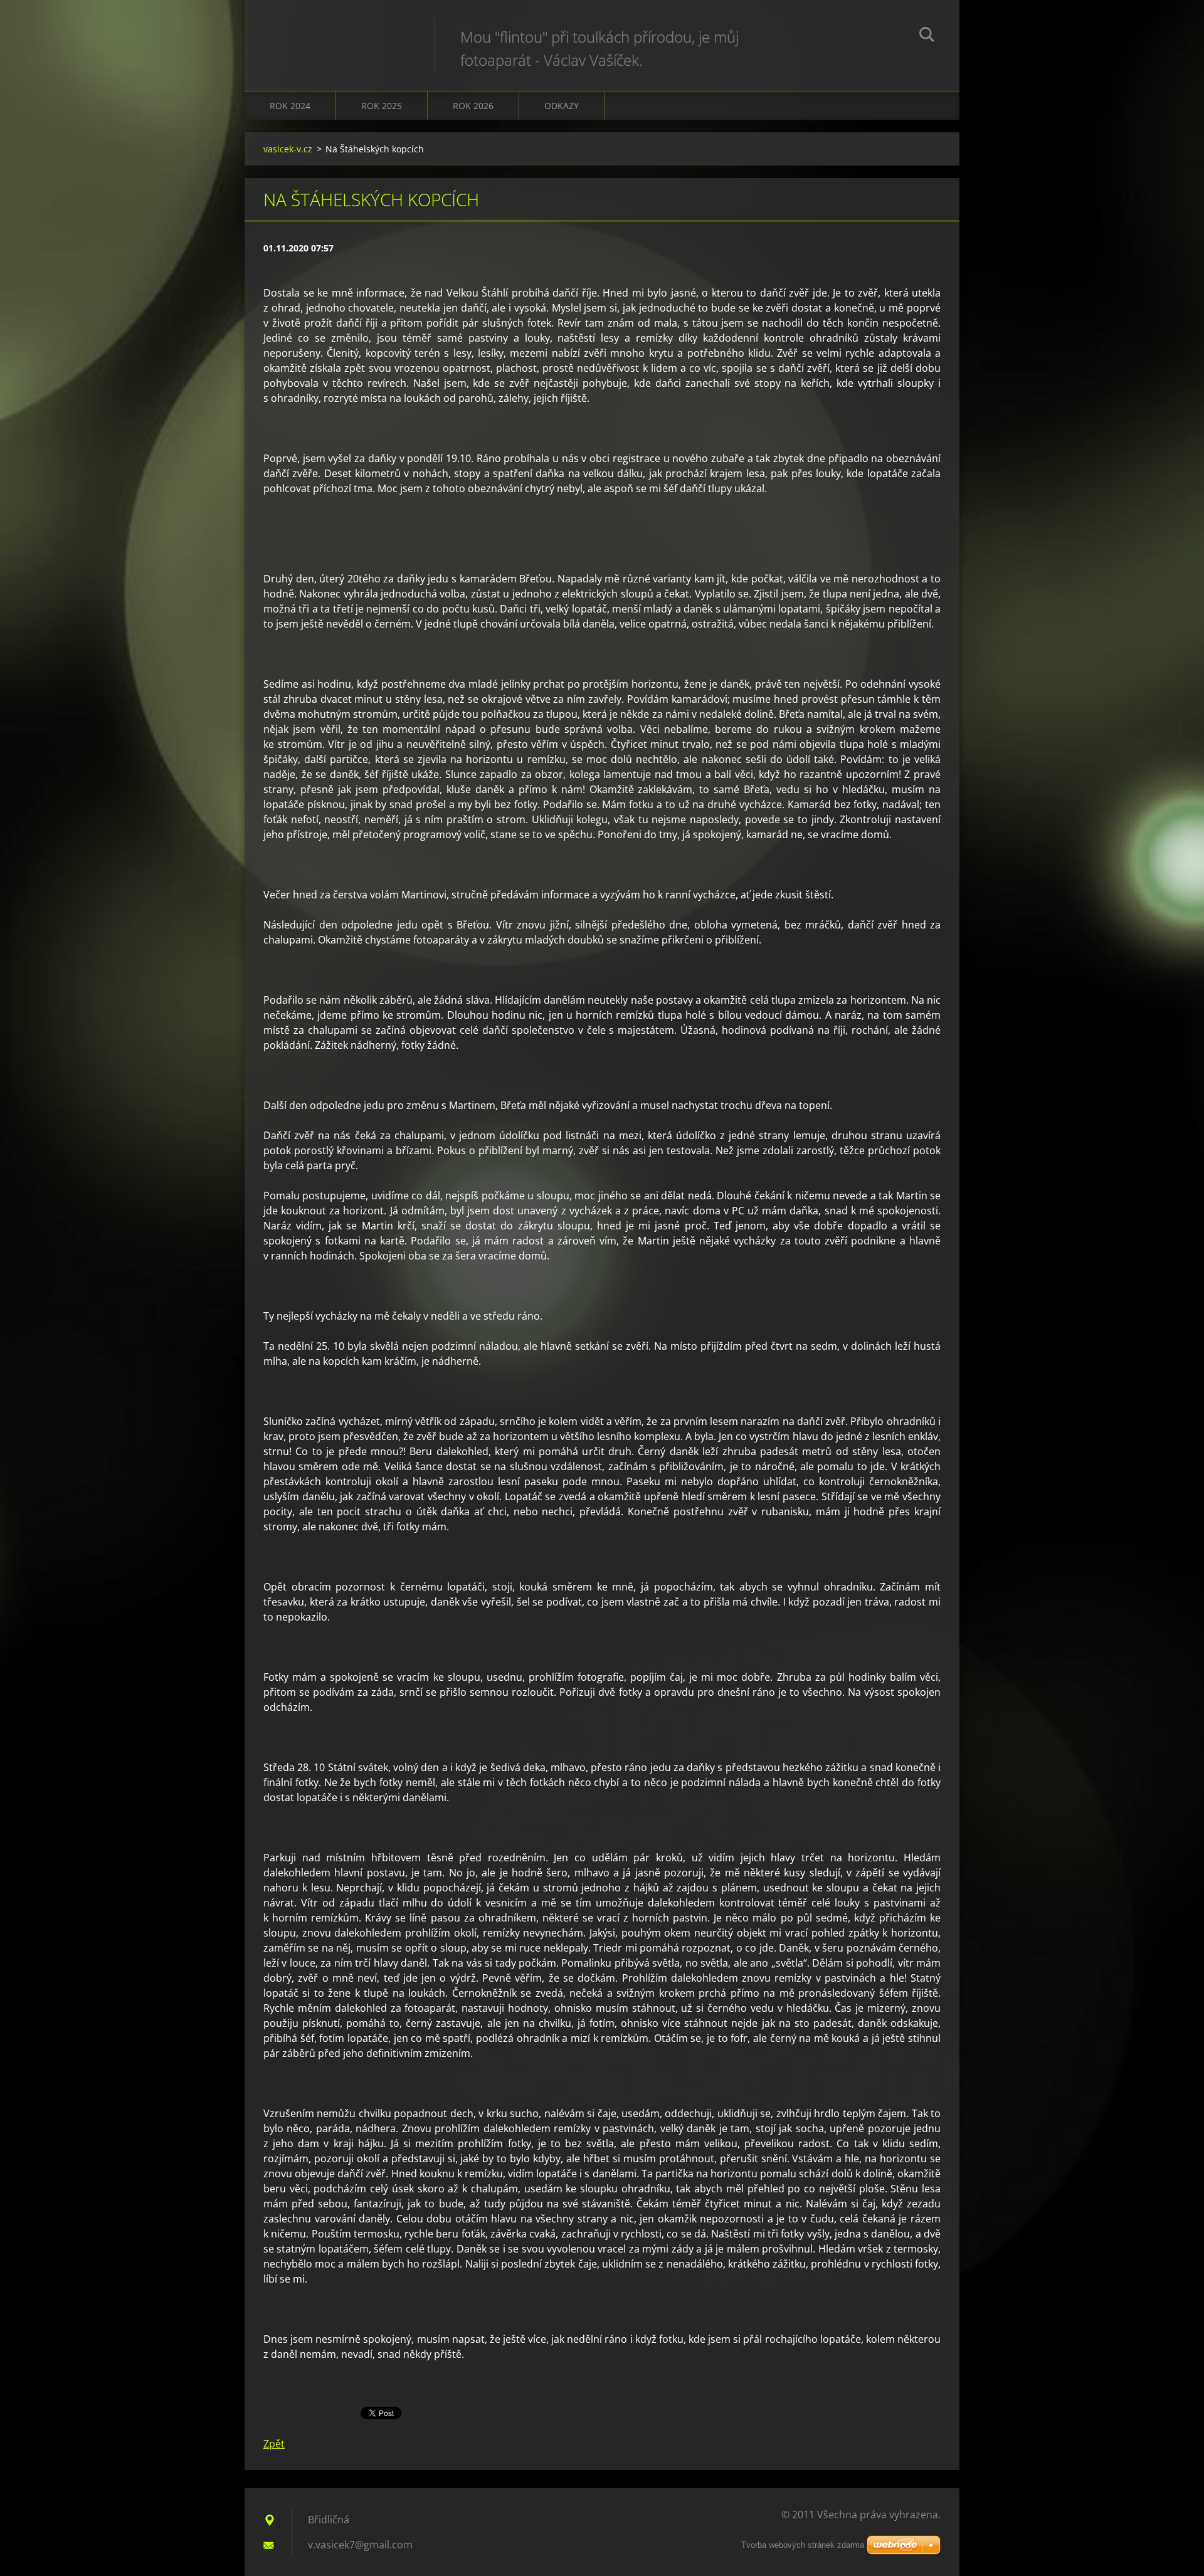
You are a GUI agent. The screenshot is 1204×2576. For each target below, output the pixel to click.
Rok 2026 (473, 106)
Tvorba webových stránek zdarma (803, 2545)
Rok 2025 (382, 106)
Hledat (927, 36)
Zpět (274, 2444)
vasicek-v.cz (288, 149)
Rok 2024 (290, 106)
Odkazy (562, 106)
